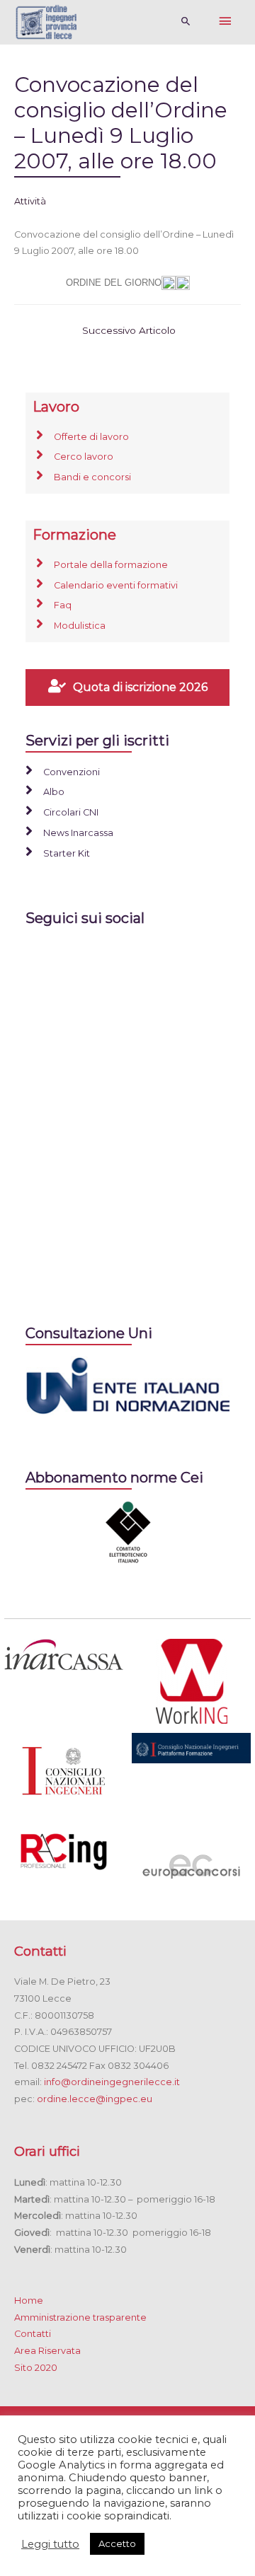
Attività (30, 201)
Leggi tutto (50, 2544)
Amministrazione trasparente (80, 2317)
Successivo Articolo (129, 330)
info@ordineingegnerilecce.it (112, 2082)
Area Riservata (47, 2351)
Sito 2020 (36, 2368)
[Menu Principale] (225, 22)
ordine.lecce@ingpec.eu (95, 2099)
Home (29, 2301)
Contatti (33, 2334)
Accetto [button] (117, 2543)
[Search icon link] (186, 22)
